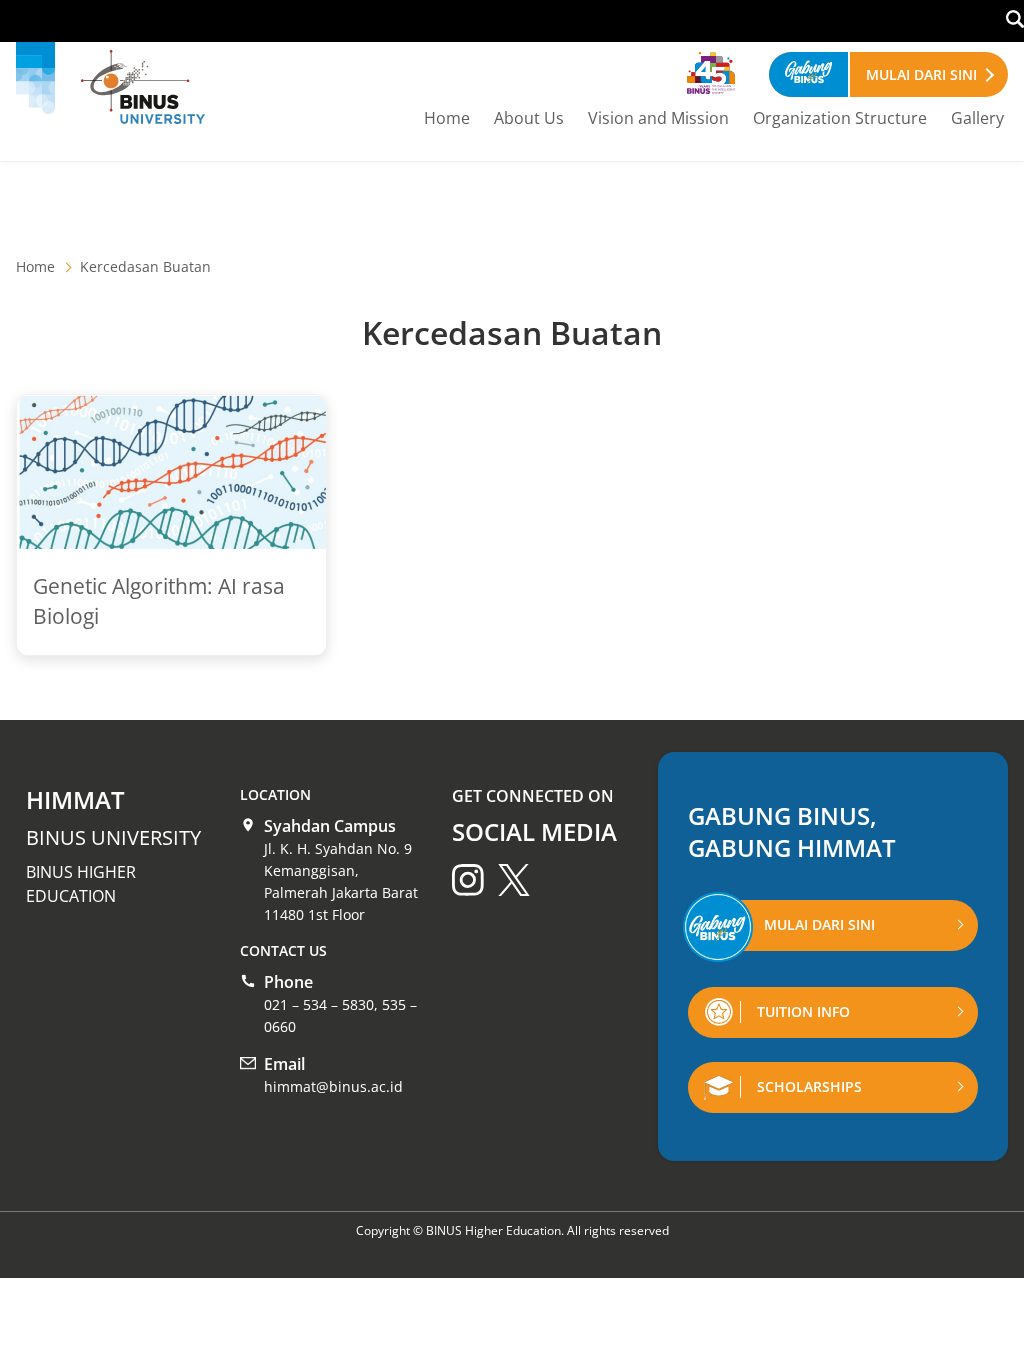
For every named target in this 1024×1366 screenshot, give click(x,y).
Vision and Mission (658, 118)
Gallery (977, 118)
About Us (529, 118)
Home (447, 118)
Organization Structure (840, 118)
